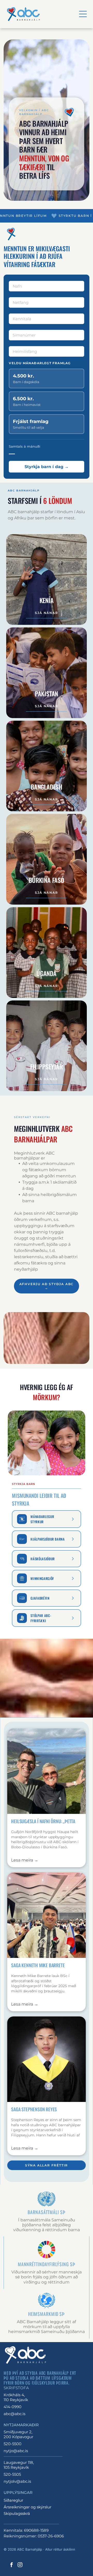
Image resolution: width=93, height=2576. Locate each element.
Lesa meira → (25, 1860)
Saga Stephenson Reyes (34, 2109)
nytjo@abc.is (16, 2451)
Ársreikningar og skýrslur (28, 2507)
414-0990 (13, 2407)
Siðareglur (13, 2500)
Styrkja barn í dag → (47, 467)
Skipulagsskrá (17, 2513)
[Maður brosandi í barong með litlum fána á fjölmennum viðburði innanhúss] (46, 1915)
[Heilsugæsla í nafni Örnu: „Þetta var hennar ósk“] (46, 1771)
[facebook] (11, 2565)
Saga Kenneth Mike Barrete (38, 1965)
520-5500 (13, 2444)
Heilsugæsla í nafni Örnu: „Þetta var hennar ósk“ (43, 1821)
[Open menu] (83, 14)
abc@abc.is (14, 2414)
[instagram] (20, 2565)
